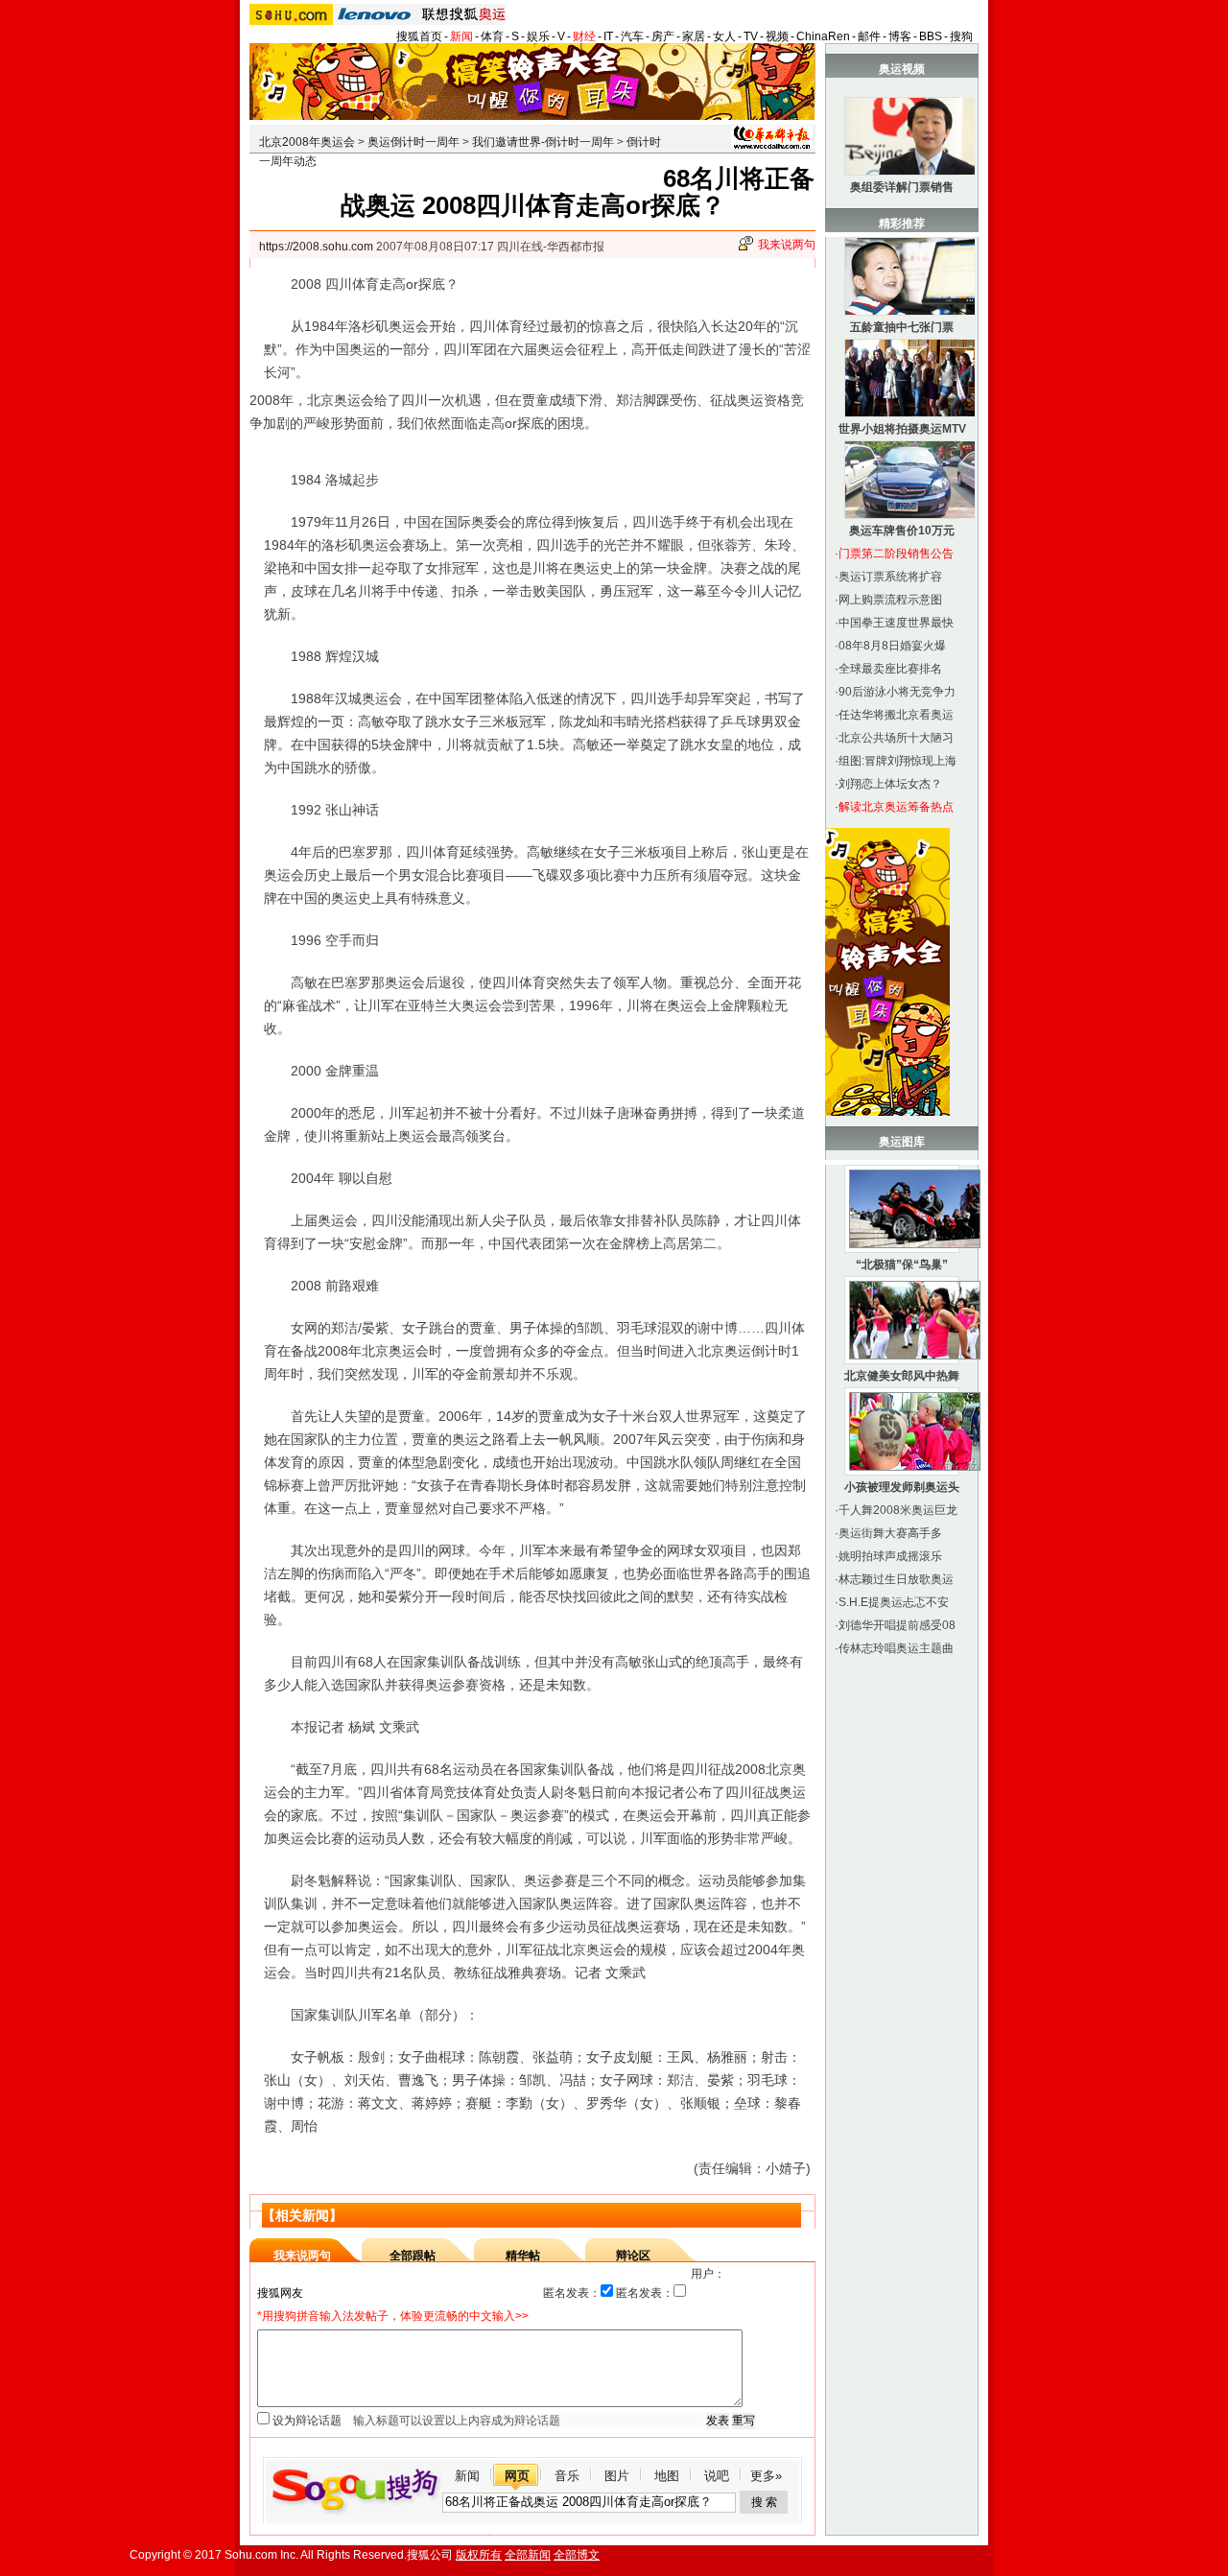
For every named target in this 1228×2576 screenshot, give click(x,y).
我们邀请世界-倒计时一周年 (543, 142)
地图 (667, 2476)
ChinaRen (823, 36)
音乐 (567, 2476)
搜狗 (961, 36)
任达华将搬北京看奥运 (896, 715)
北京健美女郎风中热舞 (902, 1376)
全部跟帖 (413, 2256)
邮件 (869, 36)
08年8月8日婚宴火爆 (892, 646)
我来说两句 (787, 245)
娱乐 (538, 36)
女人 (724, 36)
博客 (900, 36)
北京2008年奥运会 (307, 142)
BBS (931, 36)
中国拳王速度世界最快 (896, 623)
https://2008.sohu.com (316, 247)
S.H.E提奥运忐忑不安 (894, 1602)
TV (751, 36)
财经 (584, 36)
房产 (663, 36)
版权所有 (479, 2555)
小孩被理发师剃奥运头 (902, 1487)
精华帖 (523, 2256)
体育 (492, 36)
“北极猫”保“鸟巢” (902, 1264)
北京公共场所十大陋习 (896, 738)
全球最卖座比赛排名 (890, 669)
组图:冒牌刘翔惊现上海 (897, 761)
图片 (617, 2476)
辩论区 (633, 2256)
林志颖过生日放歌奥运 (896, 1579)
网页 (517, 2476)
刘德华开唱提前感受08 (897, 1625)
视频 (777, 36)
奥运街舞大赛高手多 (890, 1533)
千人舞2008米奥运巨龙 (898, 1510)
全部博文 (577, 2555)
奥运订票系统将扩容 (890, 577)
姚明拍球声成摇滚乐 (890, 1556)
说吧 (717, 2476)
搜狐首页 (419, 36)
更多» (766, 2476)
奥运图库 (902, 1142)
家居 (694, 36)
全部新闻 (528, 2555)
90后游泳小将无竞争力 (897, 692)
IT (608, 36)
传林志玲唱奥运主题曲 (896, 1648)
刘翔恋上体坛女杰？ (890, 784)
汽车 (632, 36)
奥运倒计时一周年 (413, 142)
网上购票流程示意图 (890, 600)
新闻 (461, 36)
